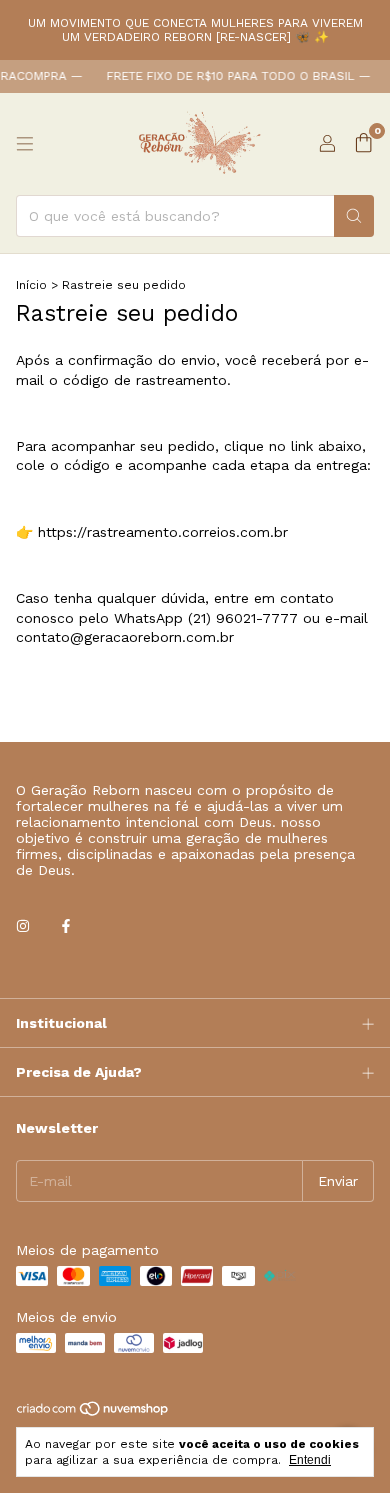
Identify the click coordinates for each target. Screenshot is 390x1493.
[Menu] (25, 144)
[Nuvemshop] (93, 1414)
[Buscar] (354, 216)
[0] (363, 144)
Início (31, 285)
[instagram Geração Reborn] (23, 926)
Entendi (310, 1460)
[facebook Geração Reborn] (66, 926)
